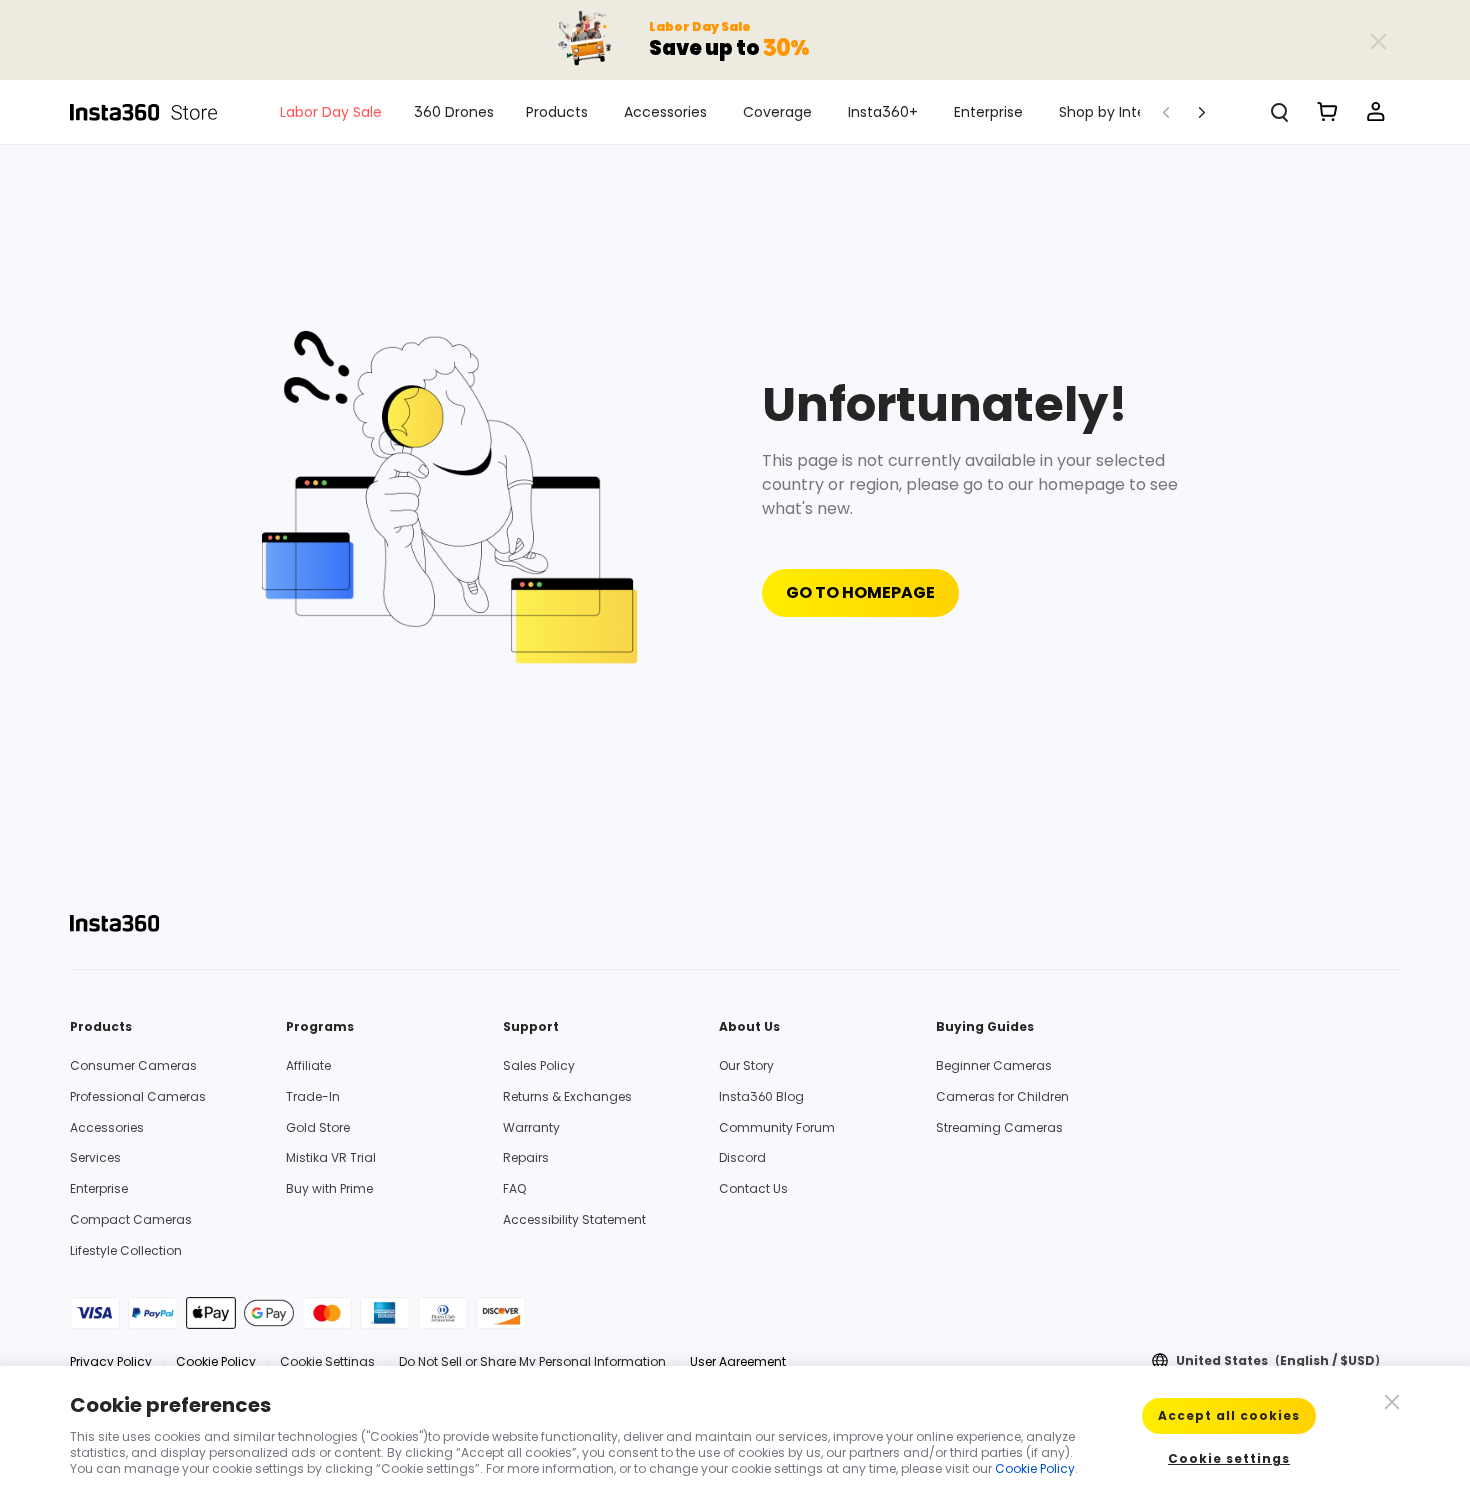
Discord (742, 1157)
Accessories (665, 112)
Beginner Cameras (994, 1065)
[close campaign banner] (1378, 40)
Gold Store (318, 1127)
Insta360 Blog (761, 1096)
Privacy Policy (111, 1361)
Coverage (777, 112)
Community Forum (777, 1127)
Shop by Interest (1116, 112)
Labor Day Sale (331, 112)
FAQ (514, 1188)
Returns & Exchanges (567, 1096)
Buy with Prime (329, 1188)
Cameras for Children (1002, 1096)
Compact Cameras (131, 1219)
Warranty (531, 1127)
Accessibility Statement (574, 1219)
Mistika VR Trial (331, 1157)
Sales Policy (539, 1065)
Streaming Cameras (999, 1127)
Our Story (746, 1065)
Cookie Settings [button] (327, 1361)
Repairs (526, 1157)
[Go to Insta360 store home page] (155, 112)
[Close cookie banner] (1390, 1400)
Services (95, 1157)
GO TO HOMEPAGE (860, 592)
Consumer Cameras (133, 1065)
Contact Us (753, 1188)
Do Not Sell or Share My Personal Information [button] (532, 1361)
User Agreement (738, 1361)
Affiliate (308, 1065)
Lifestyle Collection (126, 1250)
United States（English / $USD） (1281, 1361)
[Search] (1280, 112)
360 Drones (454, 112)
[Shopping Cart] (1328, 112)
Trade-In (313, 1096)
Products (557, 112)
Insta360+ (883, 112)
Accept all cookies (1229, 1415)
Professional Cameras (138, 1096)
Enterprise (988, 112)
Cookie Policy (216, 1361)
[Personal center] (1376, 112)
